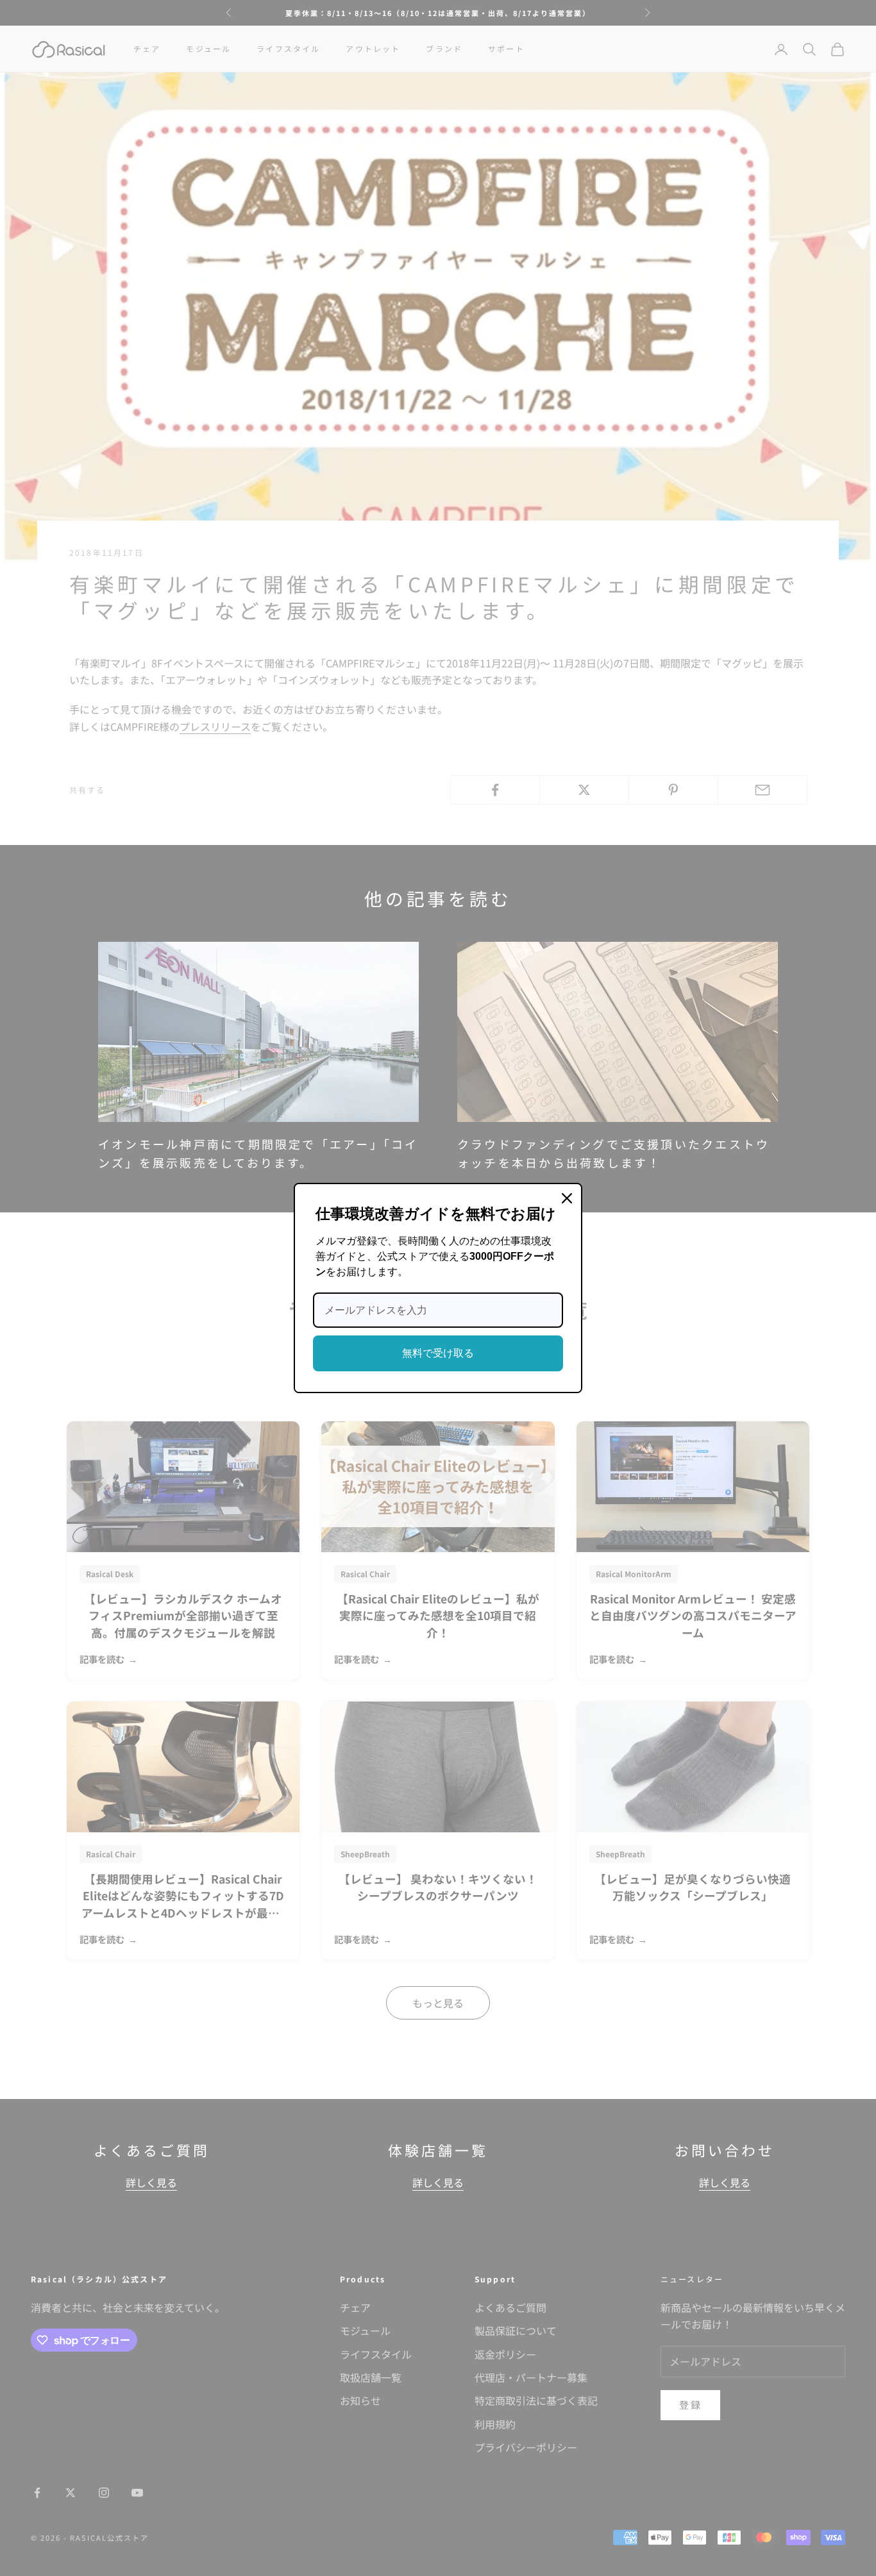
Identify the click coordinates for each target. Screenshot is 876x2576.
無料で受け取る (438, 1353)
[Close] (567, 1198)
